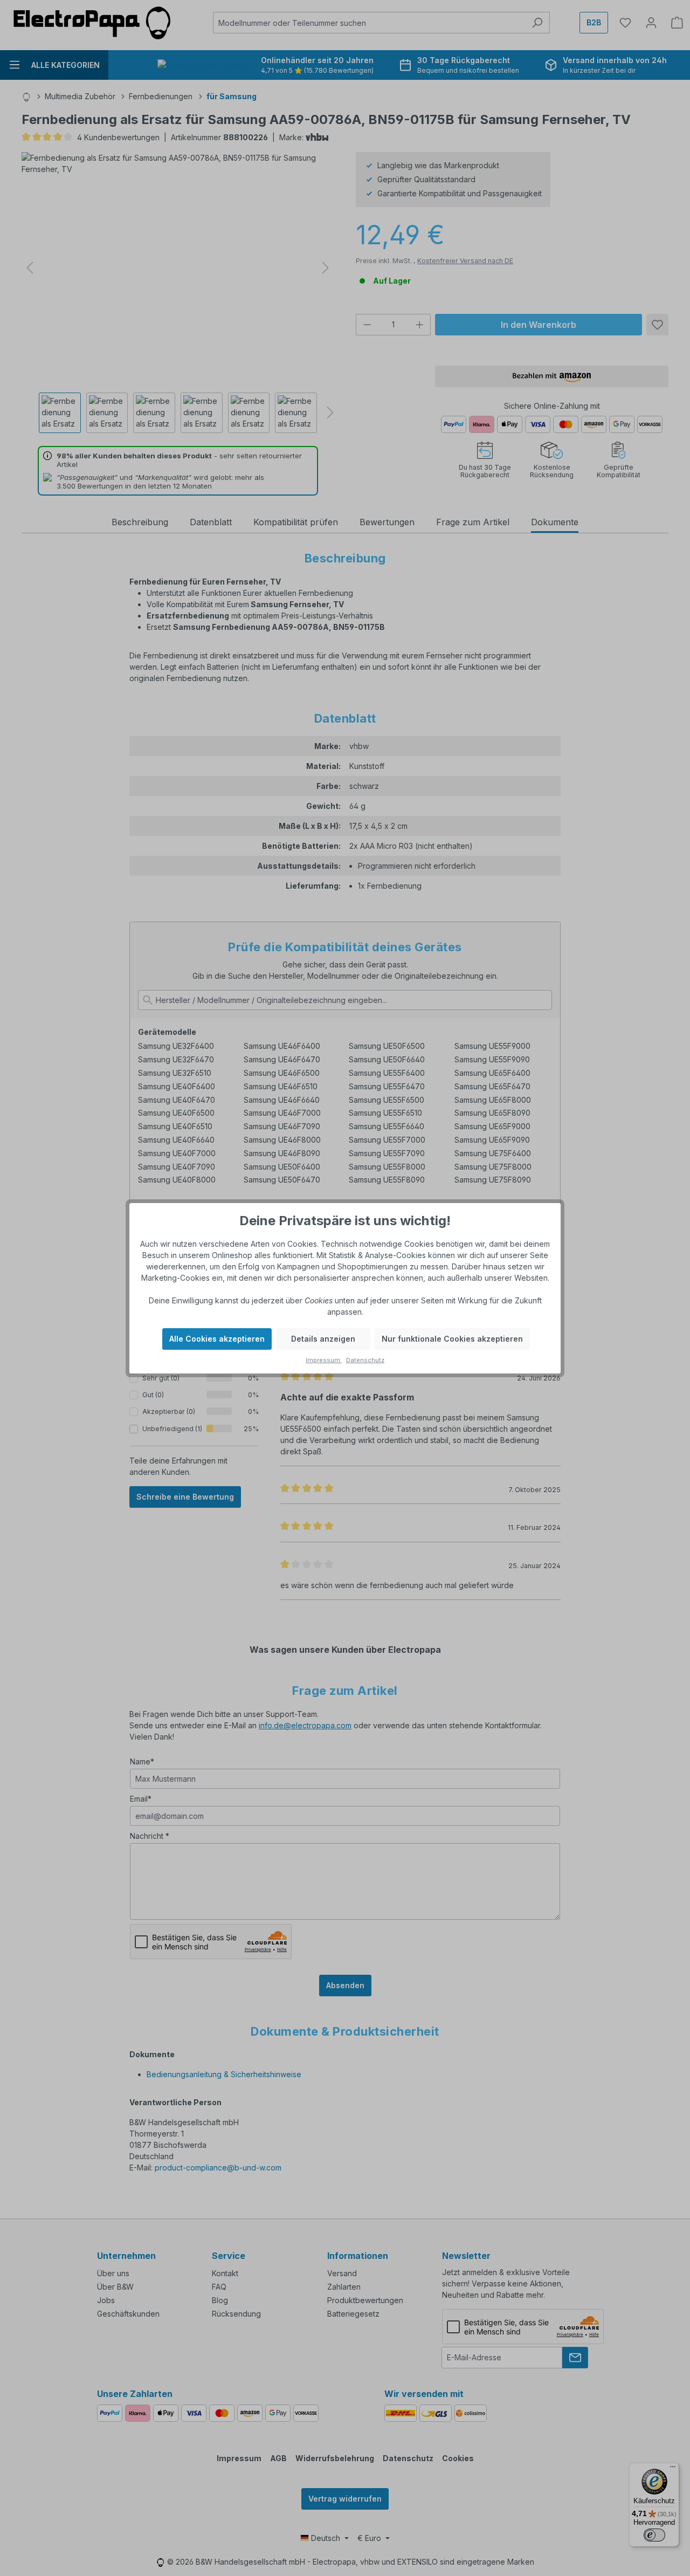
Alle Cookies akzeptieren (217, 1339)
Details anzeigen (323, 1339)
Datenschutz (365, 1360)
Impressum (324, 1360)
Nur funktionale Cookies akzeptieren (452, 1339)
